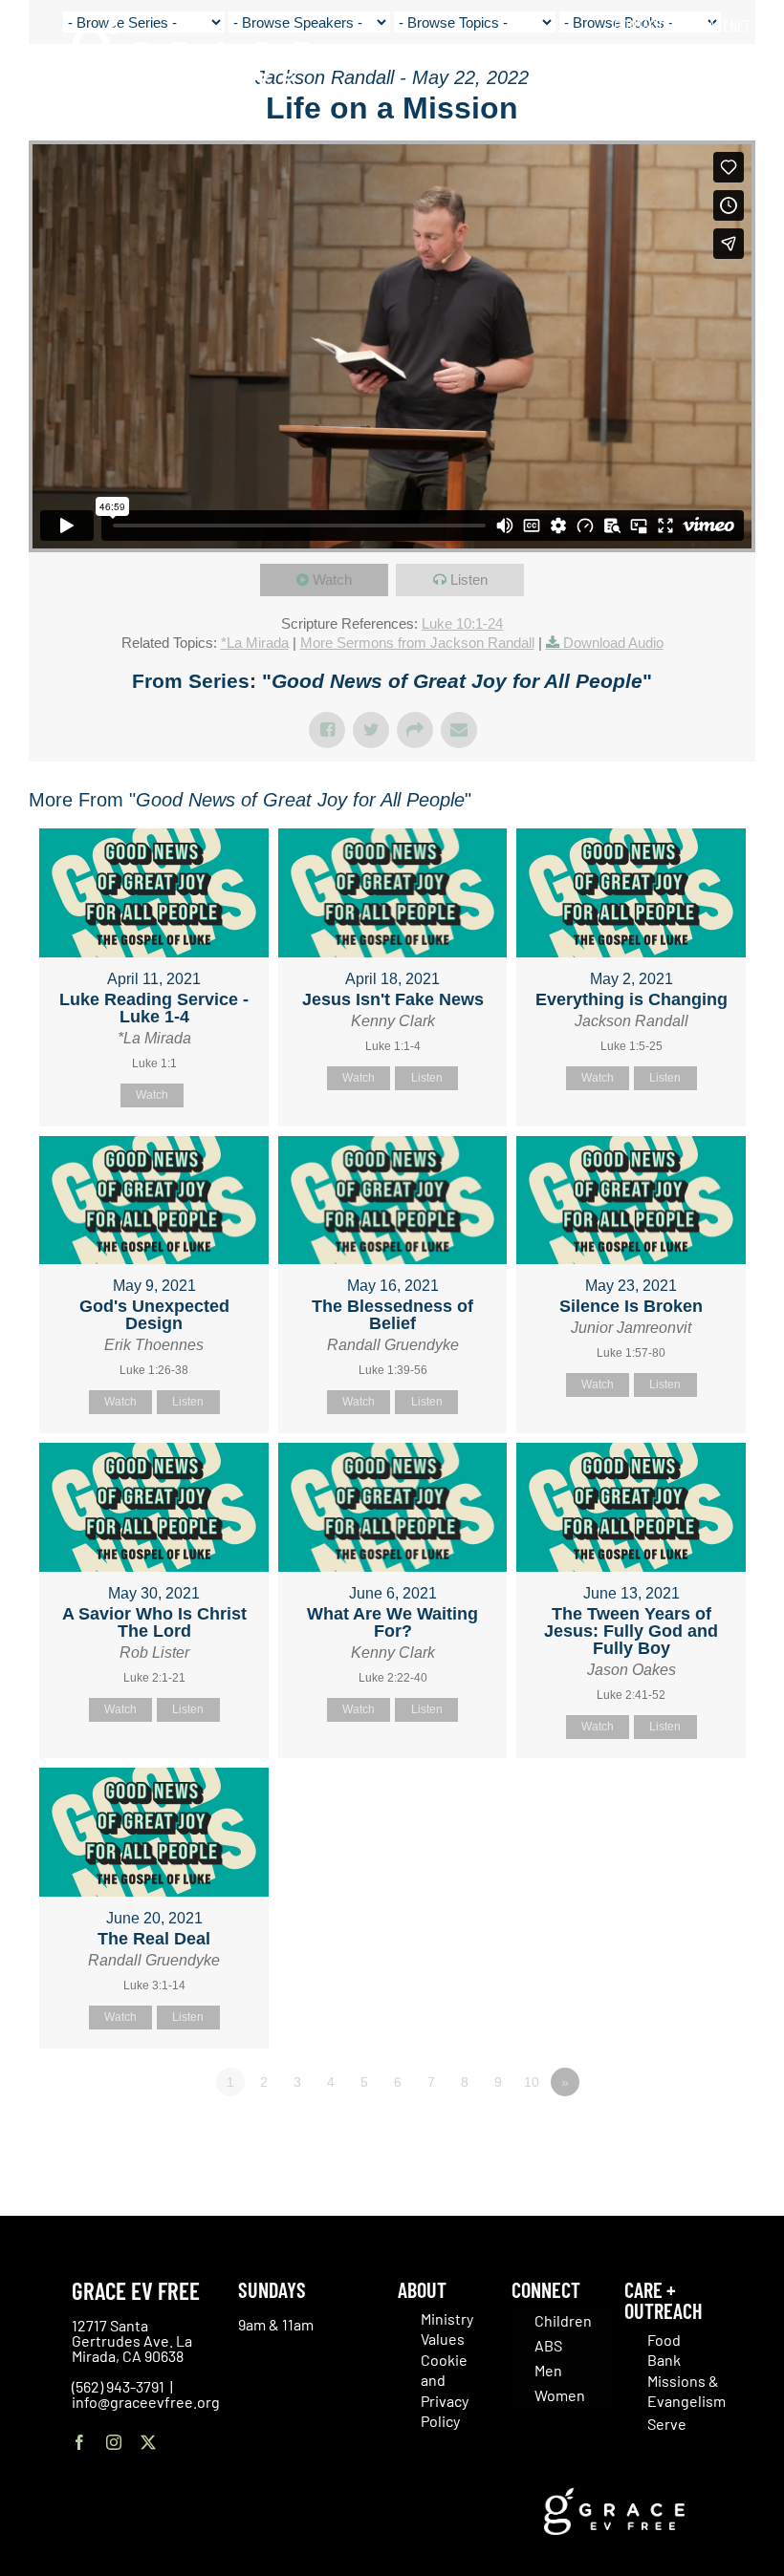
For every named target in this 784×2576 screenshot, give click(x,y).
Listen (469, 580)
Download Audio (613, 643)
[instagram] (114, 2442)
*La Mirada (255, 643)
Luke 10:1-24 (462, 623)
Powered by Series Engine (685, 2135)
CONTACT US (647, 25)
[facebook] (79, 2442)
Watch (332, 580)
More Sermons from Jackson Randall (417, 643)
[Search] (744, 66)
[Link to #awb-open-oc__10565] (724, 123)
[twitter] (148, 2442)
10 (532, 2082)
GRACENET (722, 25)
